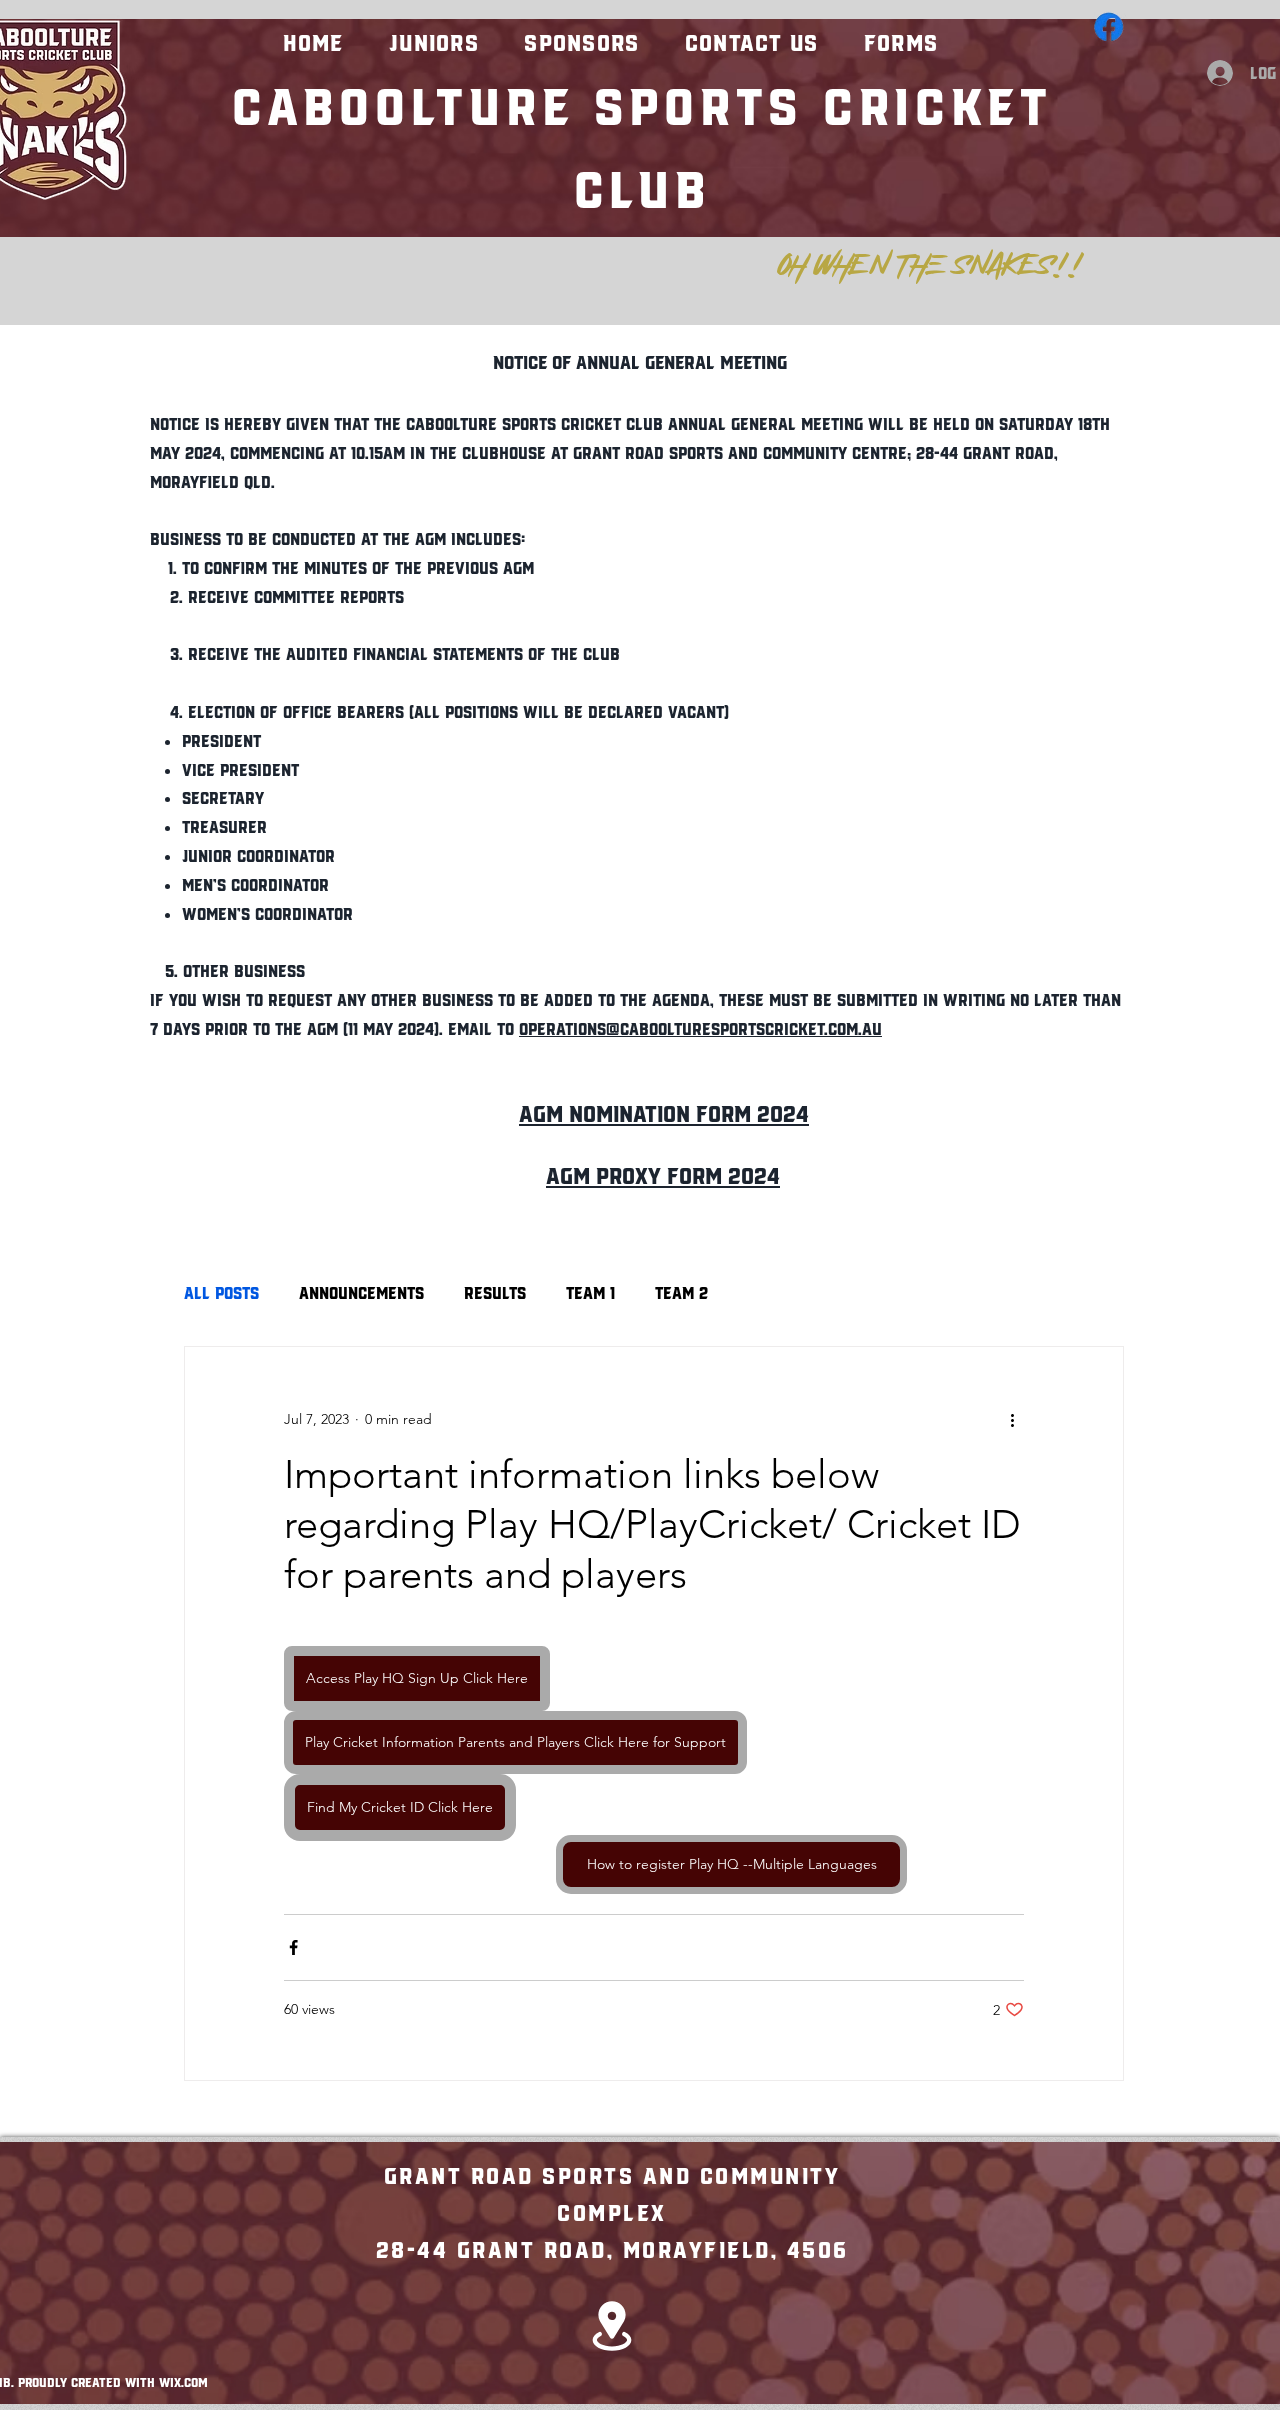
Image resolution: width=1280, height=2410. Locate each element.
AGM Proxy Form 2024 (663, 1173)
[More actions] (1012, 1419)
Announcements (361, 1292)
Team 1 (590, 1292)
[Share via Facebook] (293, 1947)
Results (495, 1292)
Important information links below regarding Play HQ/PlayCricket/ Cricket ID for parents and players (652, 1524)
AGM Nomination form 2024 (664, 1111)
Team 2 (681, 1292)
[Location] (612, 2325)
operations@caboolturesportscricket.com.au (700, 1028)
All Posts (221, 1292)
